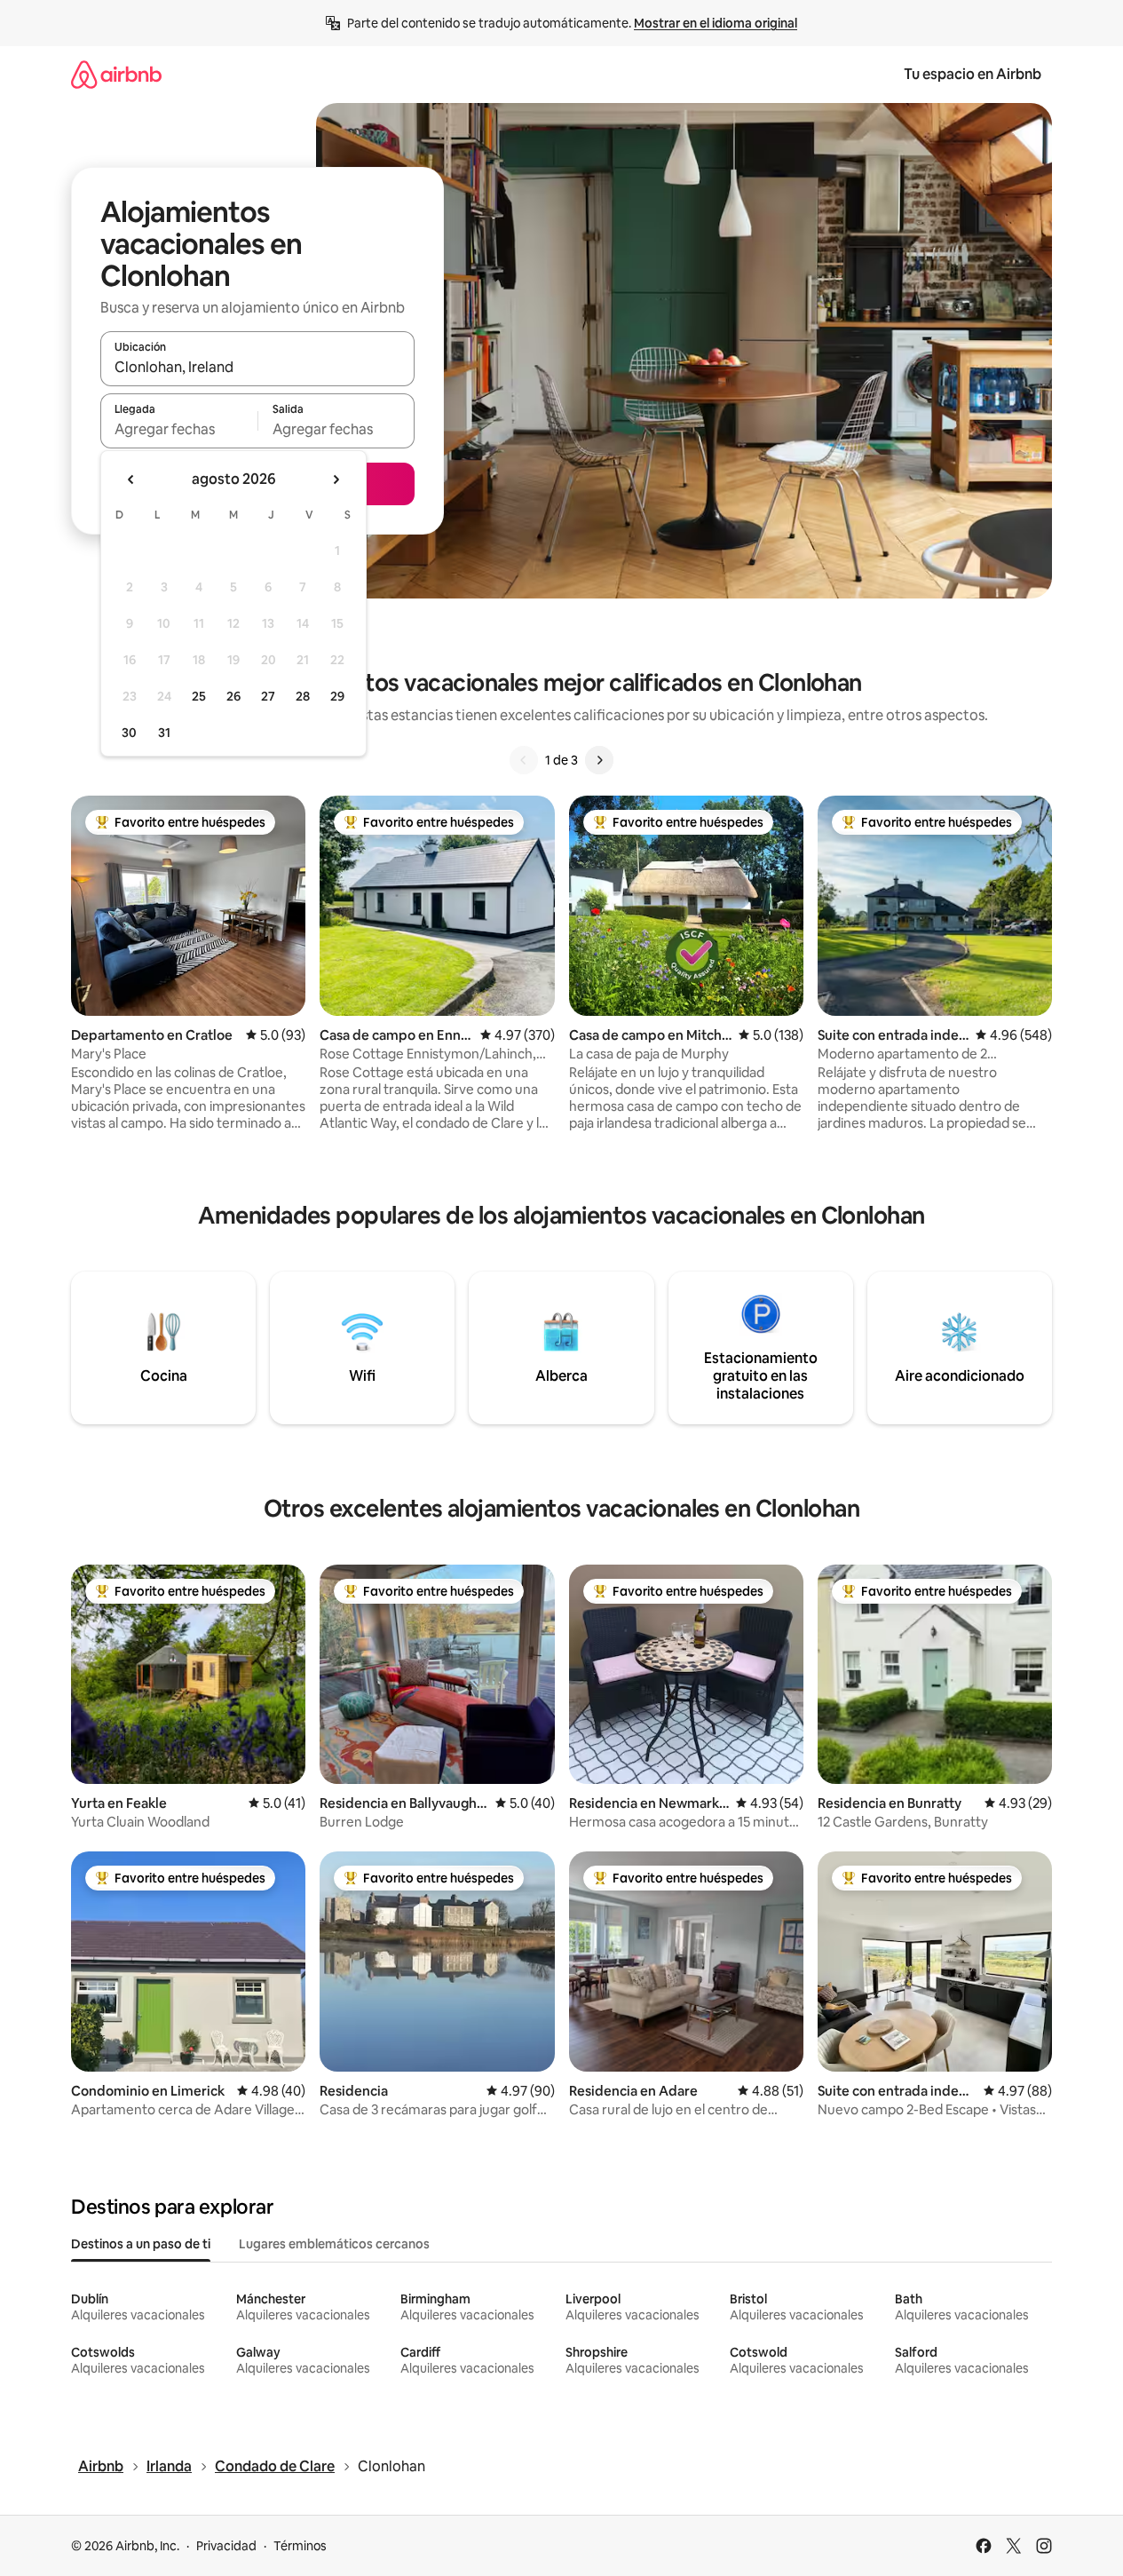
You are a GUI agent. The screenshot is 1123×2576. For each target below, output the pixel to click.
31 (164, 733)
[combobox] (257, 367)
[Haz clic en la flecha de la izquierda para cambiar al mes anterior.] (131, 480)
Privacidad (226, 2546)
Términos (300, 2546)
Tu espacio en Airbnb (973, 74)
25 (199, 696)
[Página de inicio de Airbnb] (116, 74)
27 (268, 696)
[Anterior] (524, 760)
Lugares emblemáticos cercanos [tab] (334, 2244)
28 (303, 696)
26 (233, 696)
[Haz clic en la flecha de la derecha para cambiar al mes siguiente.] (336, 480)
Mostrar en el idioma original (716, 23)
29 (337, 696)
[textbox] (179, 429)
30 (129, 733)
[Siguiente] (599, 760)
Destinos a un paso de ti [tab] (141, 2244)
